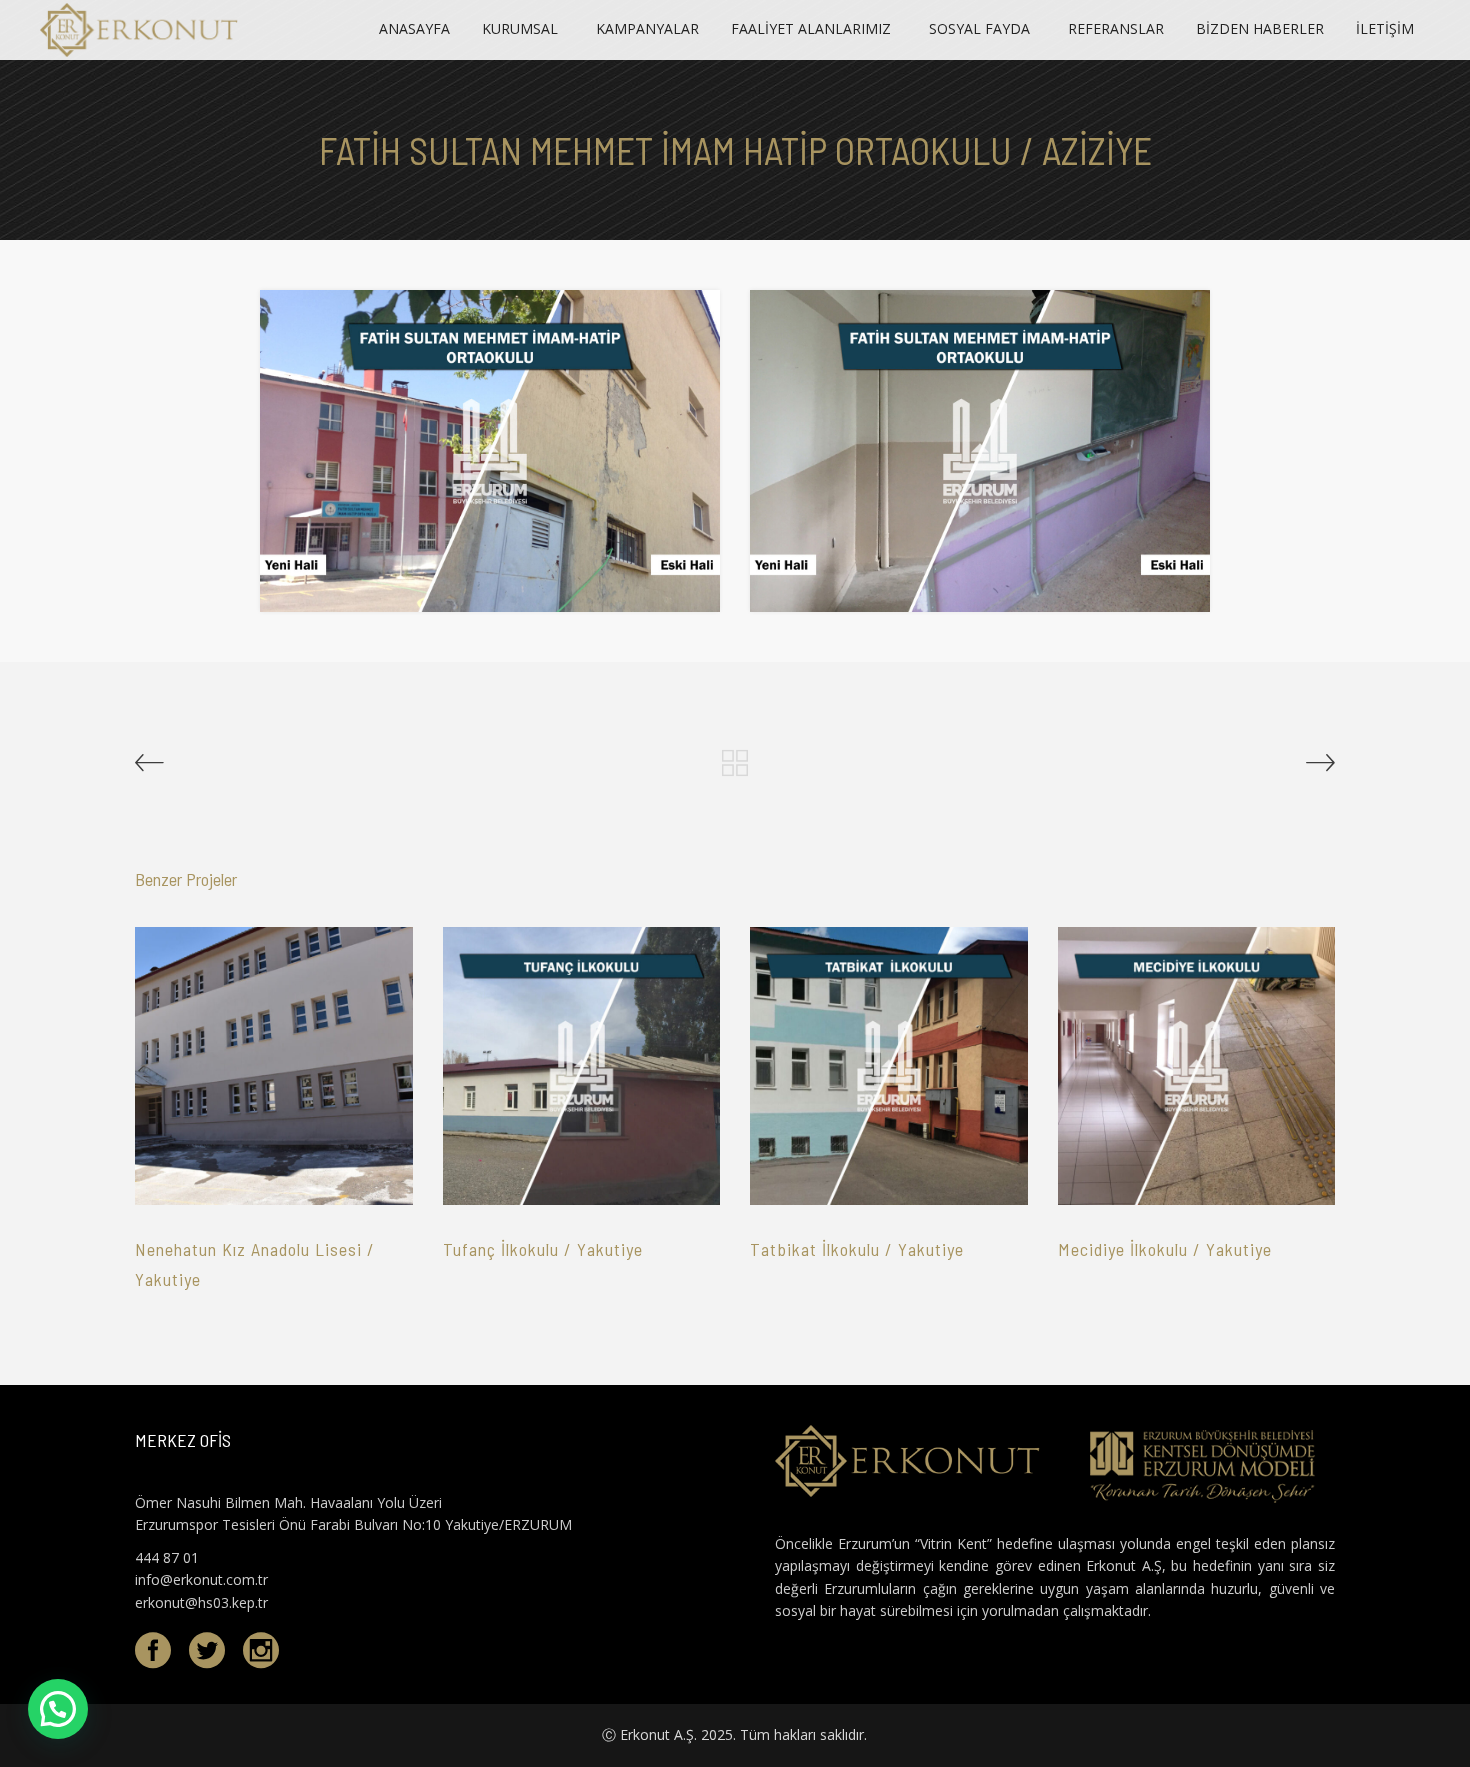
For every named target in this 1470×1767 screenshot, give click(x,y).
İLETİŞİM (1385, 28)
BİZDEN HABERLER (1260, 28)
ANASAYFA (414, 28)
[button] (58, 1709)
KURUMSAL (520, 28)
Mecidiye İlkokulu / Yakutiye (1165, 1249)
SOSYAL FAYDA (979, 28)
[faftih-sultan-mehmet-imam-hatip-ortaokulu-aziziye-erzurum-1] (490, 451)
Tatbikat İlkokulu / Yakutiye (857, 1249)
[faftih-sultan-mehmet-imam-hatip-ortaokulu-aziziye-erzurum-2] (980, 451)
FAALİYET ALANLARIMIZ (811, 28)
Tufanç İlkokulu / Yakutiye (543, 1249)
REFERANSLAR (1116, 28)
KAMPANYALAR (647, 28)
